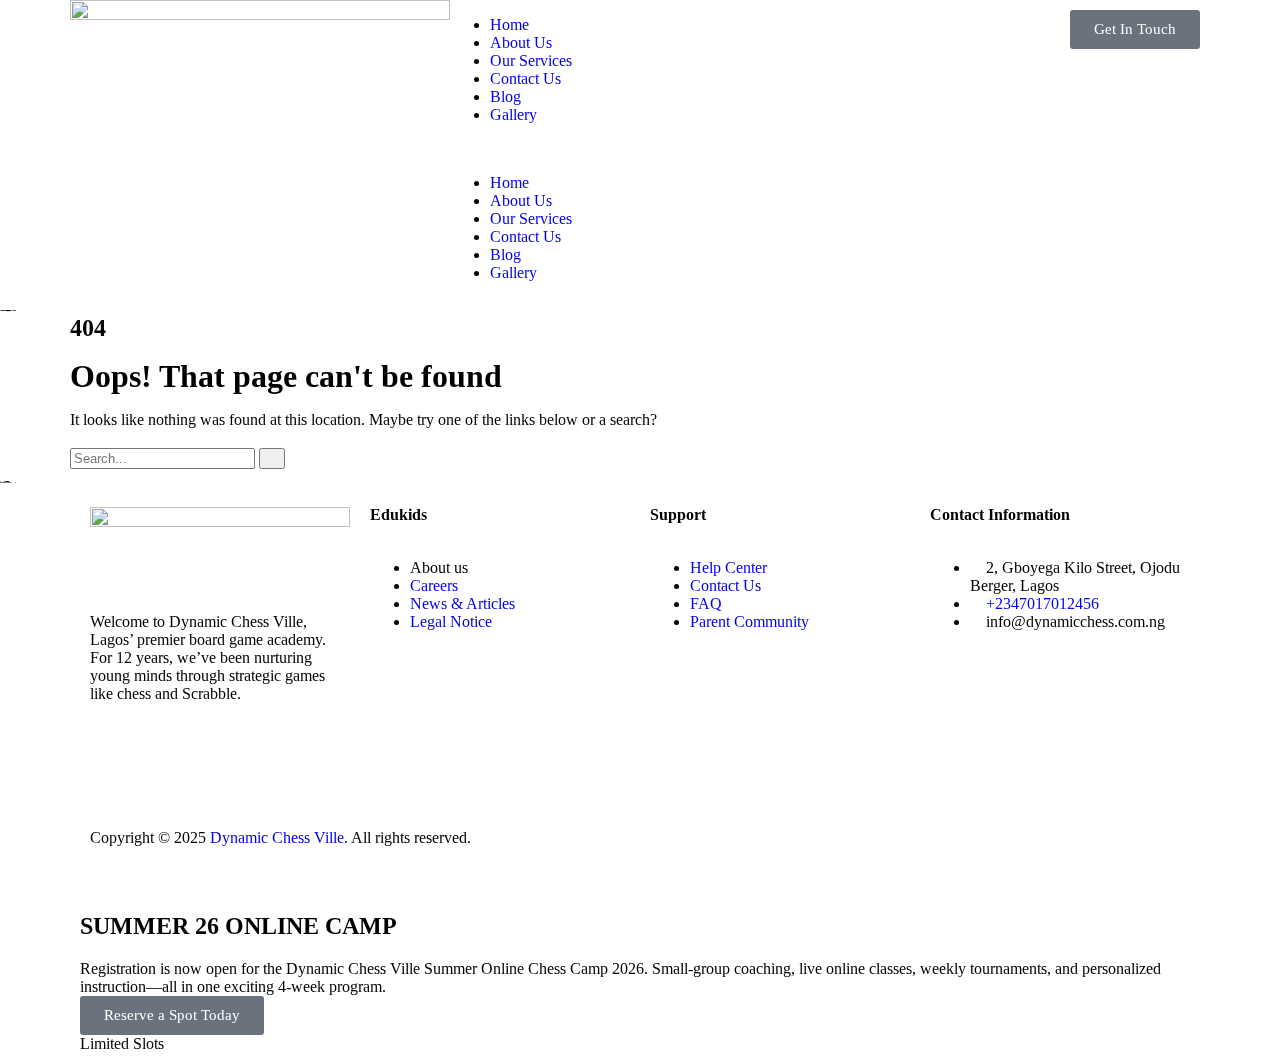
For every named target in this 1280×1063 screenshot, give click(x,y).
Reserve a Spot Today (172, 1015)
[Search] (272, 458)
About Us (521, 42)
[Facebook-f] (115, 764)
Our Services (531, 60)
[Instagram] (223, 764)
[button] (640, 149)
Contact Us (525, 78)
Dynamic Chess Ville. (279, 837)
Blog (505, 96)
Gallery (513, 114)
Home (509, 24)
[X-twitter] (169, 764)
